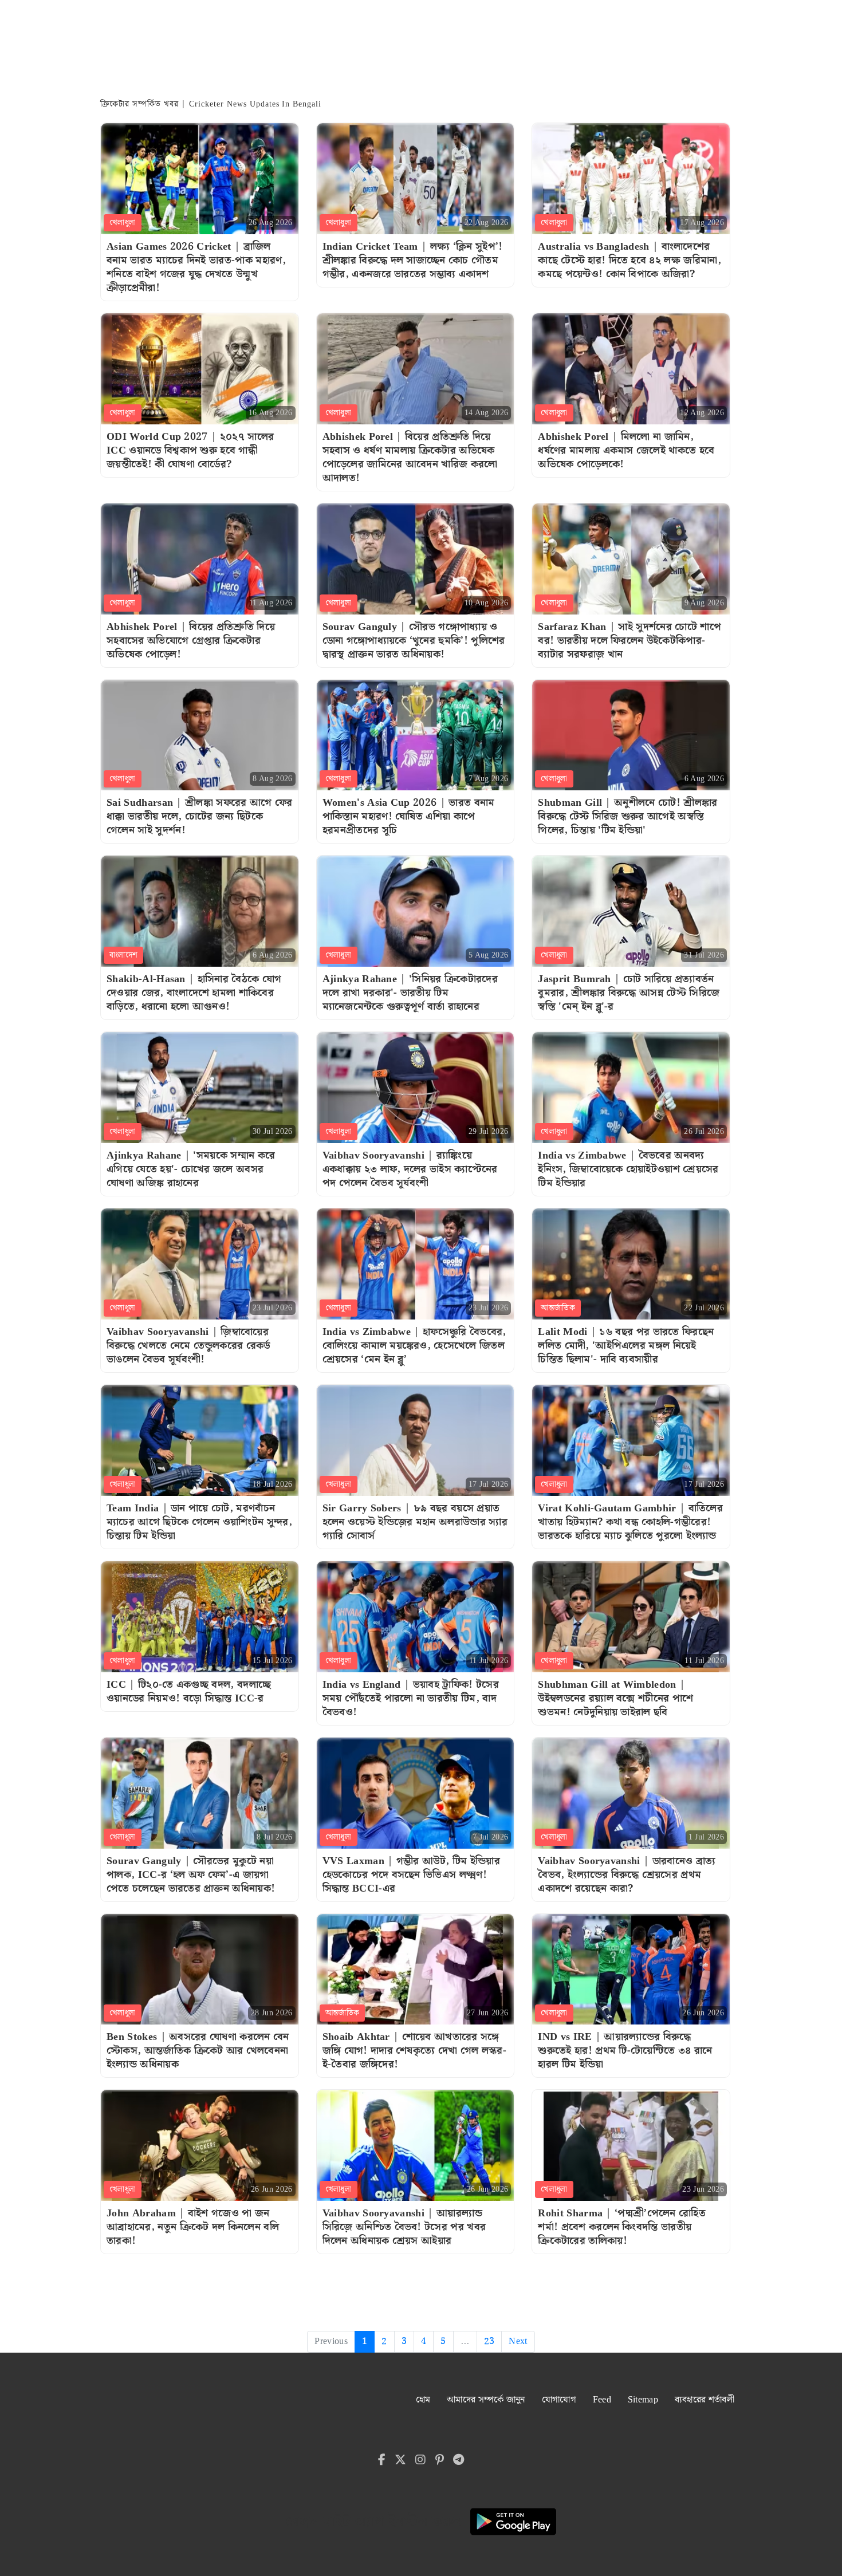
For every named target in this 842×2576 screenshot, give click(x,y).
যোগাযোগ (559, 2400)
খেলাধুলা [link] (123, 223)
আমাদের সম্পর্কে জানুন (486, 2400)
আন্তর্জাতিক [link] (558, 1308)
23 (489, 2341)
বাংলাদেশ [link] (123, 955)
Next (518, 2341)
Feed (602, 2400)
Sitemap (643, 2400)
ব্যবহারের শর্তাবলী (705, 2400)
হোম (423, 2400)
